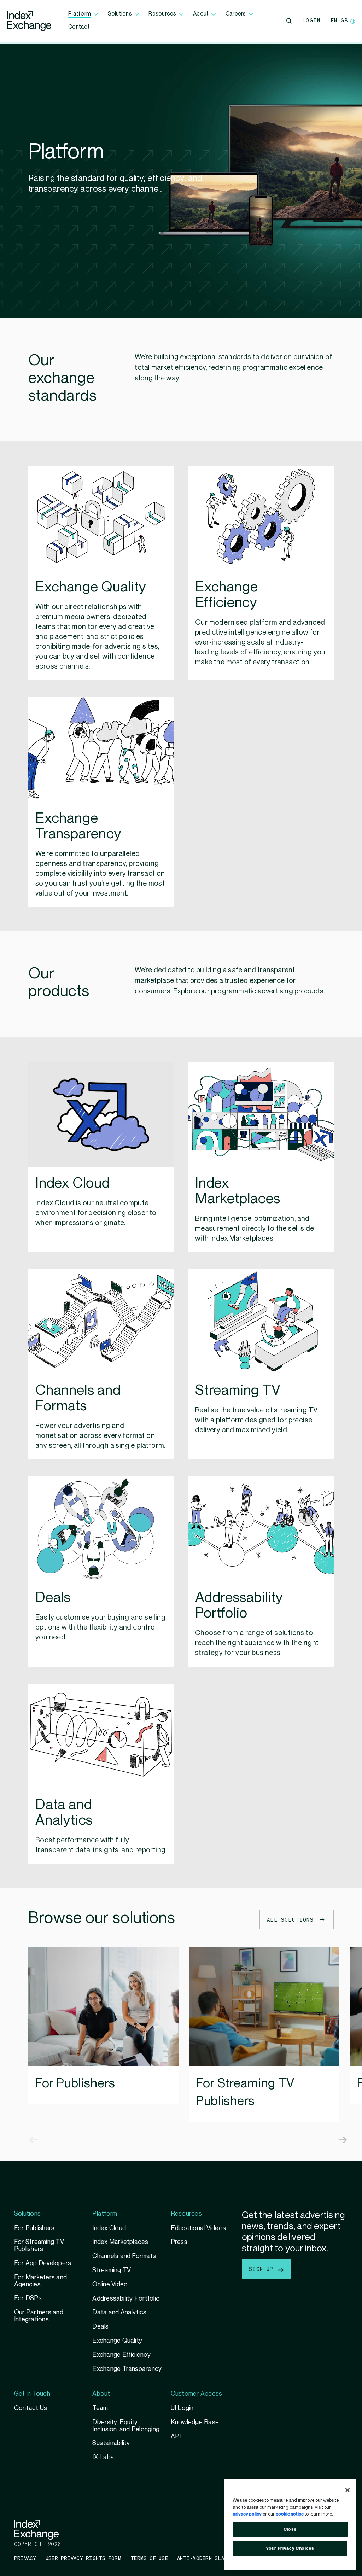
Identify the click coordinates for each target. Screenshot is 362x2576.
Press (179, 2242)
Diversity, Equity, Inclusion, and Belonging (126, 2426)
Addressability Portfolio (126, 2299)
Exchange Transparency (127, 2369)
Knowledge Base (195, 2422)
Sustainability (111, 2443)
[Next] (337, 2133)
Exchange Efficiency (121, 2355)
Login (311, 20)
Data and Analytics (119, 2312)
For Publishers (75, 2083)
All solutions (290, 1919)
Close (290, 2529)
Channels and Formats (124, 2256)
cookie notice (290, 2514)
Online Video (110, 2284)
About (201, 14)
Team (100, 2408)
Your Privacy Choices (290, 2548)
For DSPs (28, 2298)
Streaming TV (112, 2270)
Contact (79, 27)
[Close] (348, 2490)
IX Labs (103, 2457)
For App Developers (43, 2263)
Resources (162, 14)
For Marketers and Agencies (40, 2281)
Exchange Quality (117, 2341)
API (176, 2437)
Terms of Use (149, 2558)
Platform (80, 14)
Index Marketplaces (120, 2242)
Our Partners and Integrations (39, 2316)
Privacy (25, 2558)
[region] (290, 2525)
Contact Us (31, 2408)
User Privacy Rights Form (83, 2558)
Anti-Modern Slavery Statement (223, 2558)
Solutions (120, 14)
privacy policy (247, 2514)
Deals (100, 2327)
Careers (236, 14)
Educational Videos (198, 2228)
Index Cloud (109, 2228)
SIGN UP (263, 2269)
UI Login (182, 2408)
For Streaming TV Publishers (245, 2092)
